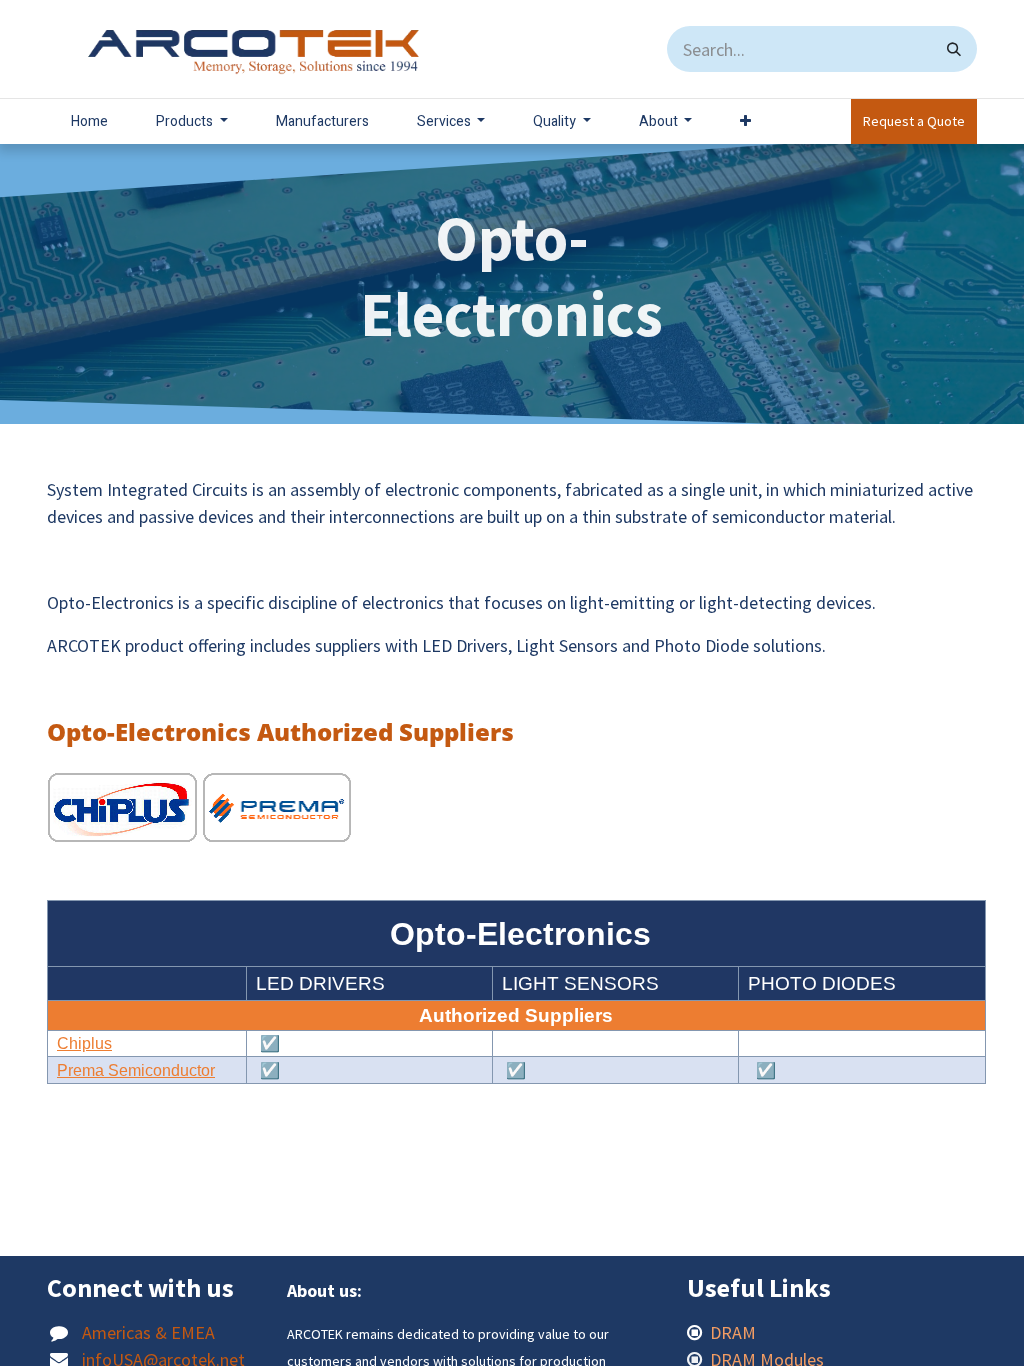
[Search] (954, 49)
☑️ (268, 1043)
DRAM (735, 1332)
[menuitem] (89, 121)
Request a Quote (914, 121)
